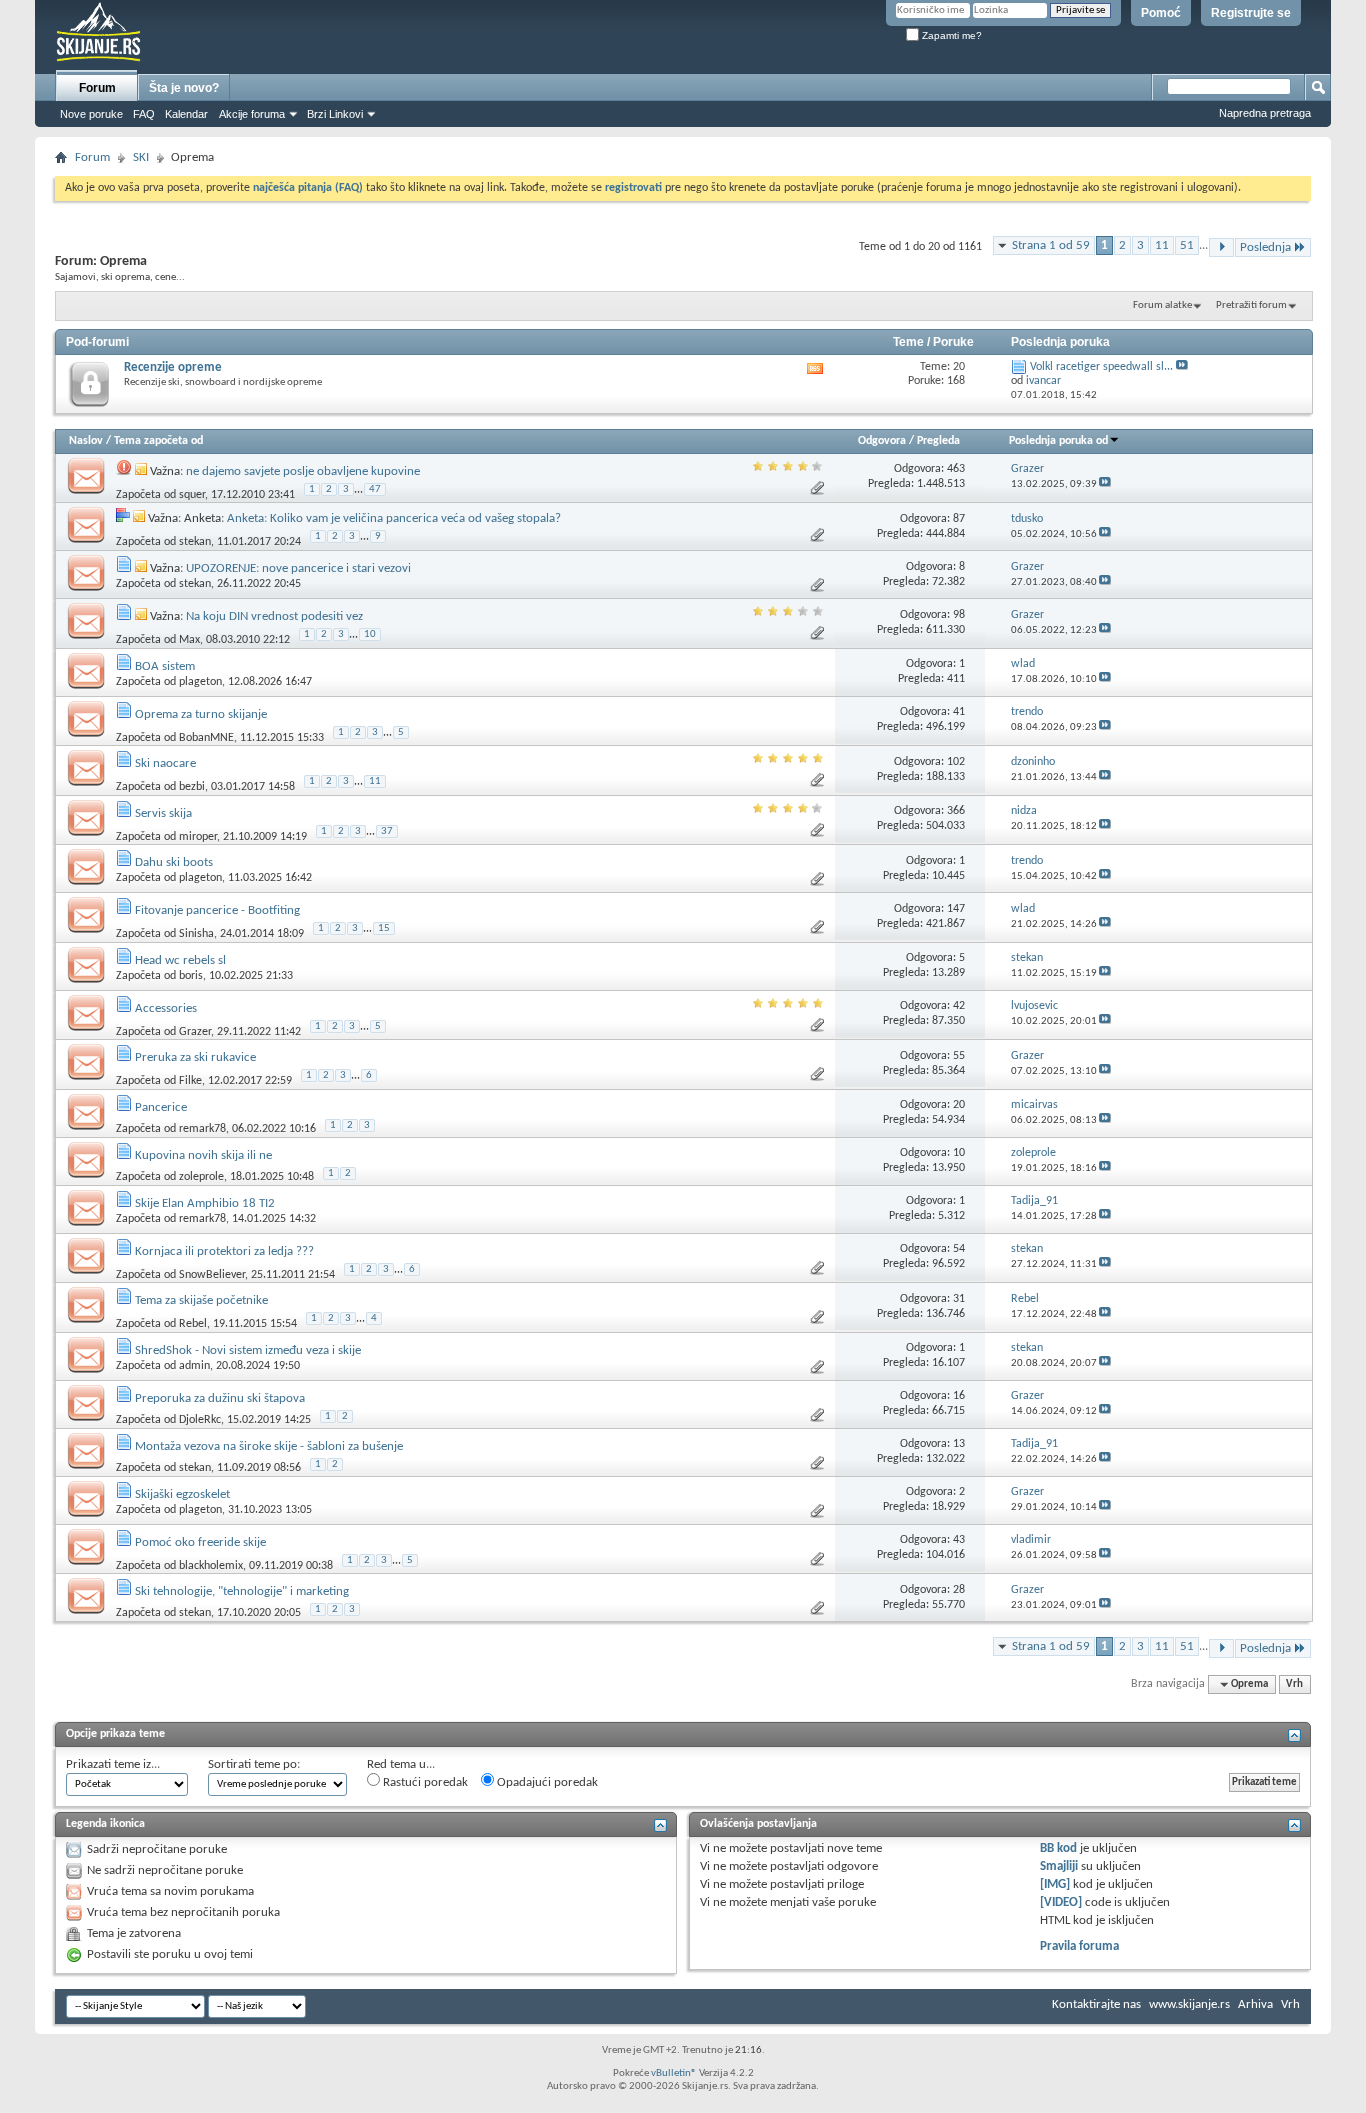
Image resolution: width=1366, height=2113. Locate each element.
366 (956, 811)
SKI (141, 157)
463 (956, 469)
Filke (190, 1081)
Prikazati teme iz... (113, 1764)
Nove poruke (91, 114)
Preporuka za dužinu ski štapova (220, 1398)
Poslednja (1265, 247)
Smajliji (1059, 1866)
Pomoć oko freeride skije (200, 1542)
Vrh (1294, 1684)
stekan (195, 542)
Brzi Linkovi (335, 114)
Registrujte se (1251, 13)
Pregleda (938, 441)
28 (959, 1590)
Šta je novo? (184, 88)
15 (384, 928)
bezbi (192, 787)
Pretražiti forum (1251, 305)
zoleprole (201, 1177)
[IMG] (1055, 1884)
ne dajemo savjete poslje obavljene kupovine (303, 471)
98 (959, 615)
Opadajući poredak (546, 1782)
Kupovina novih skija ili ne (203, 1155)
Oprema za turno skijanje (201, 714)
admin (194, 1366)
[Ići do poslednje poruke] (1105, 484)
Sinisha (196, 934)
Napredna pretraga (1265, 113)
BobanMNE (206, 737)
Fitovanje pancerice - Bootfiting (217, 910)
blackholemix (211, 1565)
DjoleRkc (200, 1420)
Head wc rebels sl (180, 960)
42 (959, 1006)
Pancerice (161, 1107)
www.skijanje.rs (1189, 2004)
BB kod (1058, 1848)
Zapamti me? (950, 35)
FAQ (144, 114)
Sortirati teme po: (254, 1764)
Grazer (195, 1031)
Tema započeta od (158, 441)
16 (959, 1396)
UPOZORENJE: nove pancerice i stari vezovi (298, 568)
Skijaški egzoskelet (182, 1494)
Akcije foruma (252, 114)
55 (959, 1056)
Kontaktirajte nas (1096, 2004)
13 (959, 1444)
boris (191, 976)
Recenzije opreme (173, 367)
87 (959, 519)
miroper (198, 836)
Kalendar (186, 114)
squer (192, 494)
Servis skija (163, 813)
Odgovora (882, 441)
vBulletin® (674, 2073)
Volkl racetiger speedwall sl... (1101, 367)
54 (959, 1249)
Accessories (166, 1008)
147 (956, 909)
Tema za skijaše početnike (201, 1300)
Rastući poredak (424, 1782)
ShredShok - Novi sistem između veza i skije (248, 1350)
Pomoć (1161, 13)
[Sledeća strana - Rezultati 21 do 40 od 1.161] (1221, 247)
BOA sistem (165, 666)
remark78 (202, 1129)
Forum (97, 88)
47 (375, 489)
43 (959, 1540)
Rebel (193, 1324)
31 (959, 1299)
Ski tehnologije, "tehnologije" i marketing (242, 1591)
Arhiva (1255, 2004)
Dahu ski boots (174, 862)
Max (189, 640)
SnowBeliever (212, 1274)
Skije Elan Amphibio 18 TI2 (205, 1203)
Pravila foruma (1079, 1946)
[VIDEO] (1061, 1902)
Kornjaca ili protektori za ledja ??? (224, 1251)
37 (387, 831)
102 (956, 762)
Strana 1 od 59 (1051, 245)
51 (1187, 245)
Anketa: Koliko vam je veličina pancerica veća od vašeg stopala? (394, 518)
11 (1162, 245)
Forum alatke (1162, 305)
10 (370, 634)
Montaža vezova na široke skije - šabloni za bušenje (269, 1446)
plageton (200, 682)
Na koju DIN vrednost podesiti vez (274, 616)
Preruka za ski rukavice (195, 1057)
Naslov (86, 441)
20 (959, 1105)
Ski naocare (165, 763)
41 (959, 712)
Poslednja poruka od (1058, 441)
